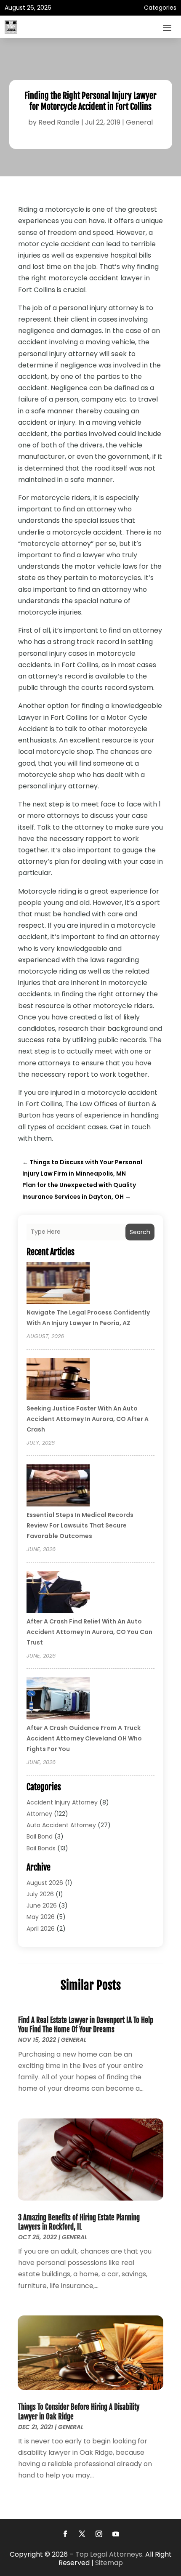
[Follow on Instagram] (99, 2534)
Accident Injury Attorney (62, 1802)
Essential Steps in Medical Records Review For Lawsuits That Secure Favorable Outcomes (80, 1525)
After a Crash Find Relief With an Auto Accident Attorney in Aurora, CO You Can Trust (89, 1632)
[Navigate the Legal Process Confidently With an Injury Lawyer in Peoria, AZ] (58, 1284)
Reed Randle (59, 122)
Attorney (39, 1814)
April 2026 (41, 1929)
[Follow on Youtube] (116, 2534)
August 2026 (45, 1883)
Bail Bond (40, 1836)
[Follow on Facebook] (65, 2534)
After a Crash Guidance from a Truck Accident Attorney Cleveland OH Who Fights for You (84, 1738)
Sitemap (109, 2563)
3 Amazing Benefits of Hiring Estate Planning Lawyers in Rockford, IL (79, 2222)
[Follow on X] (82, 2534)
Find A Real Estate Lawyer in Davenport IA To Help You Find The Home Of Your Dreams (86, 2025)
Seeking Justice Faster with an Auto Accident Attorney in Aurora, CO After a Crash (88, 1419)
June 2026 (42, 1905)
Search (140, 1232)
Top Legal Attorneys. (109, 2554)
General (139, 122)
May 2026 (41, 1917)
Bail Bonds (41, 1848)
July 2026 (40, 1894)
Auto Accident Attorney (61, 1825)
